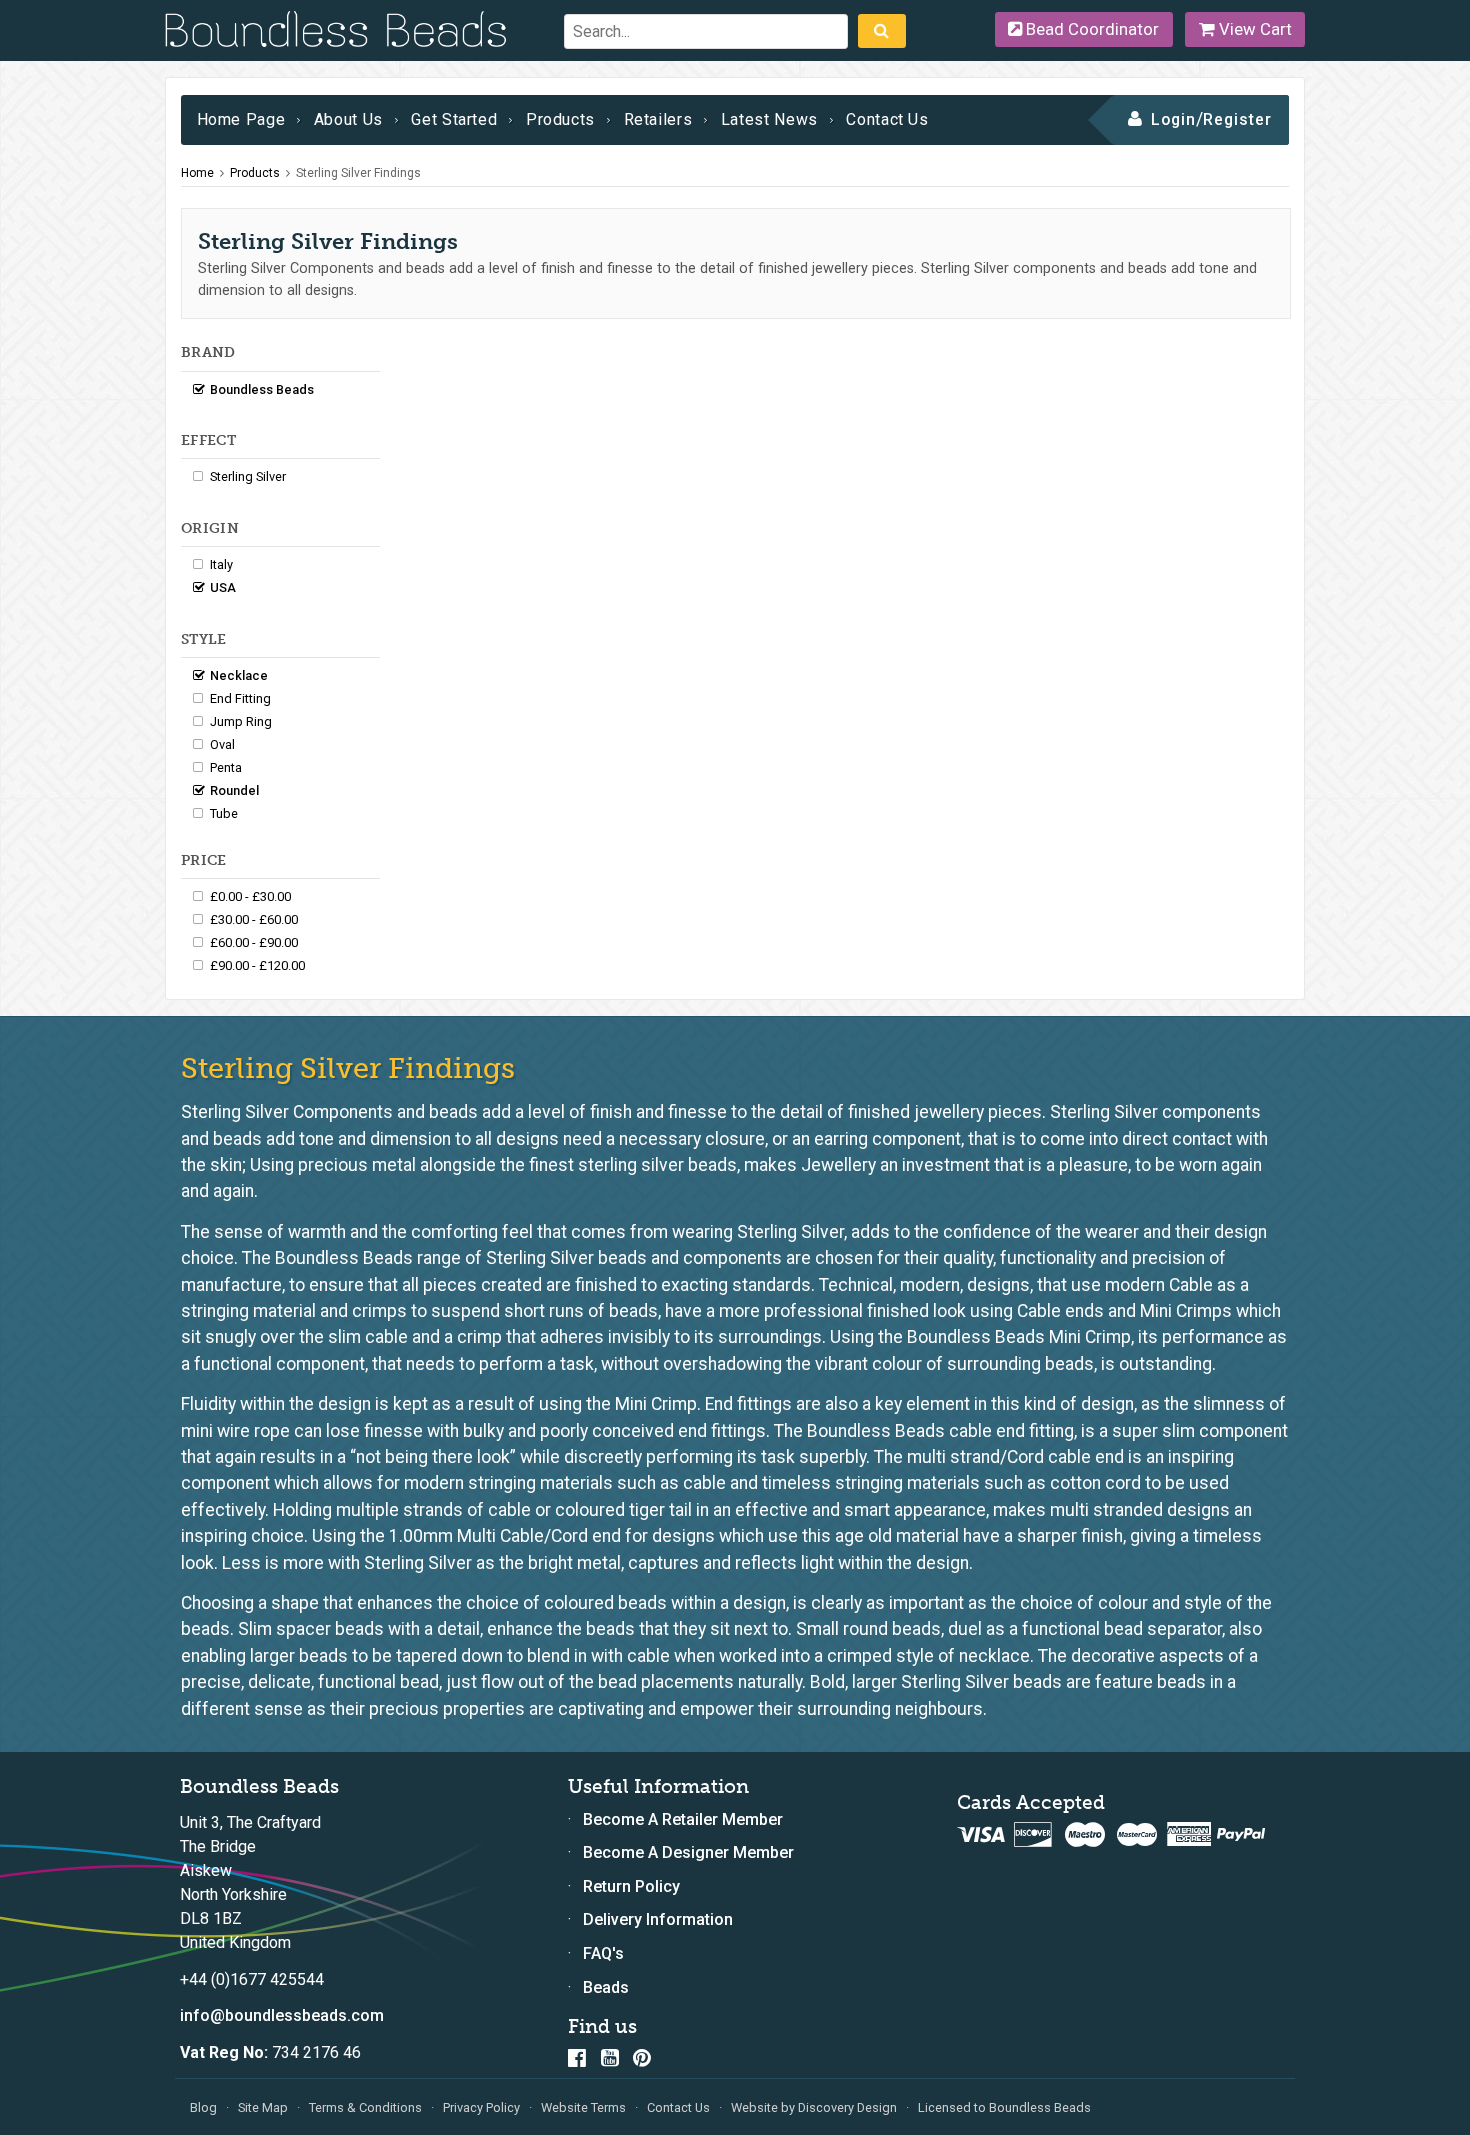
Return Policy (631, 1886)
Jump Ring (241, 721)
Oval (222, 744)
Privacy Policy (481, 2107)
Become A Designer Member (688, 1852)
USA (223, 587)
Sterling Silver (248, 476)
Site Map (263, 2107)
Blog (203, 2107)
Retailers (658, 119)
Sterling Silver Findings (358, 173)
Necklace (239, 675)
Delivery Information (658, 1919)
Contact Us (887, 119)
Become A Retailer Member (683, 1819)
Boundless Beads (262, 389)
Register (1237, 119)
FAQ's (603, 1953)
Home (197, 173)
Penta (226, 767)
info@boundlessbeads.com (282, 2015)
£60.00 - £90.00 (254, 942)
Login (1173, 119)
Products (560, 119)
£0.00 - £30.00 (250, 896)
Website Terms (583, 2107)
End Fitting (240, 698)
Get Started (454, 119)
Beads (606, 1987)
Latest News (769, 119)
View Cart (1253, 29)
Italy (221, 564)
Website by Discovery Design (814, 2107)
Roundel (234, 790)
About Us (348, 119)
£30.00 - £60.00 (254, 919)
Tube (224, 813)
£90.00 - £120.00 (257, 965)
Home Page (241, 119)
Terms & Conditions (365, 2107)
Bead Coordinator (1090, 29)
